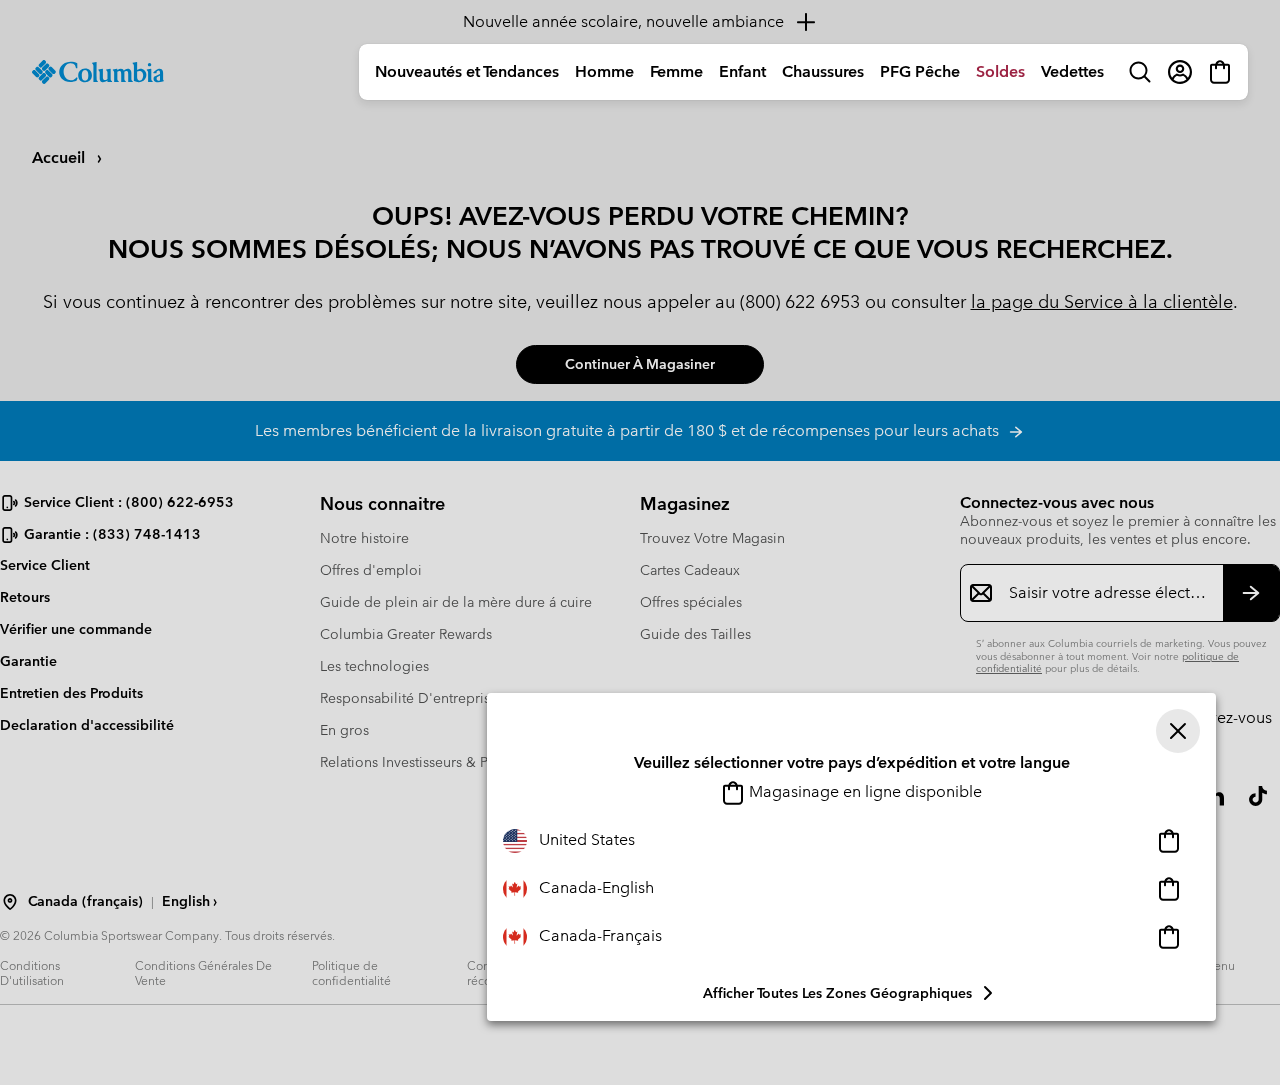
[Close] (1178, 731)
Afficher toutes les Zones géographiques (837, 993)
